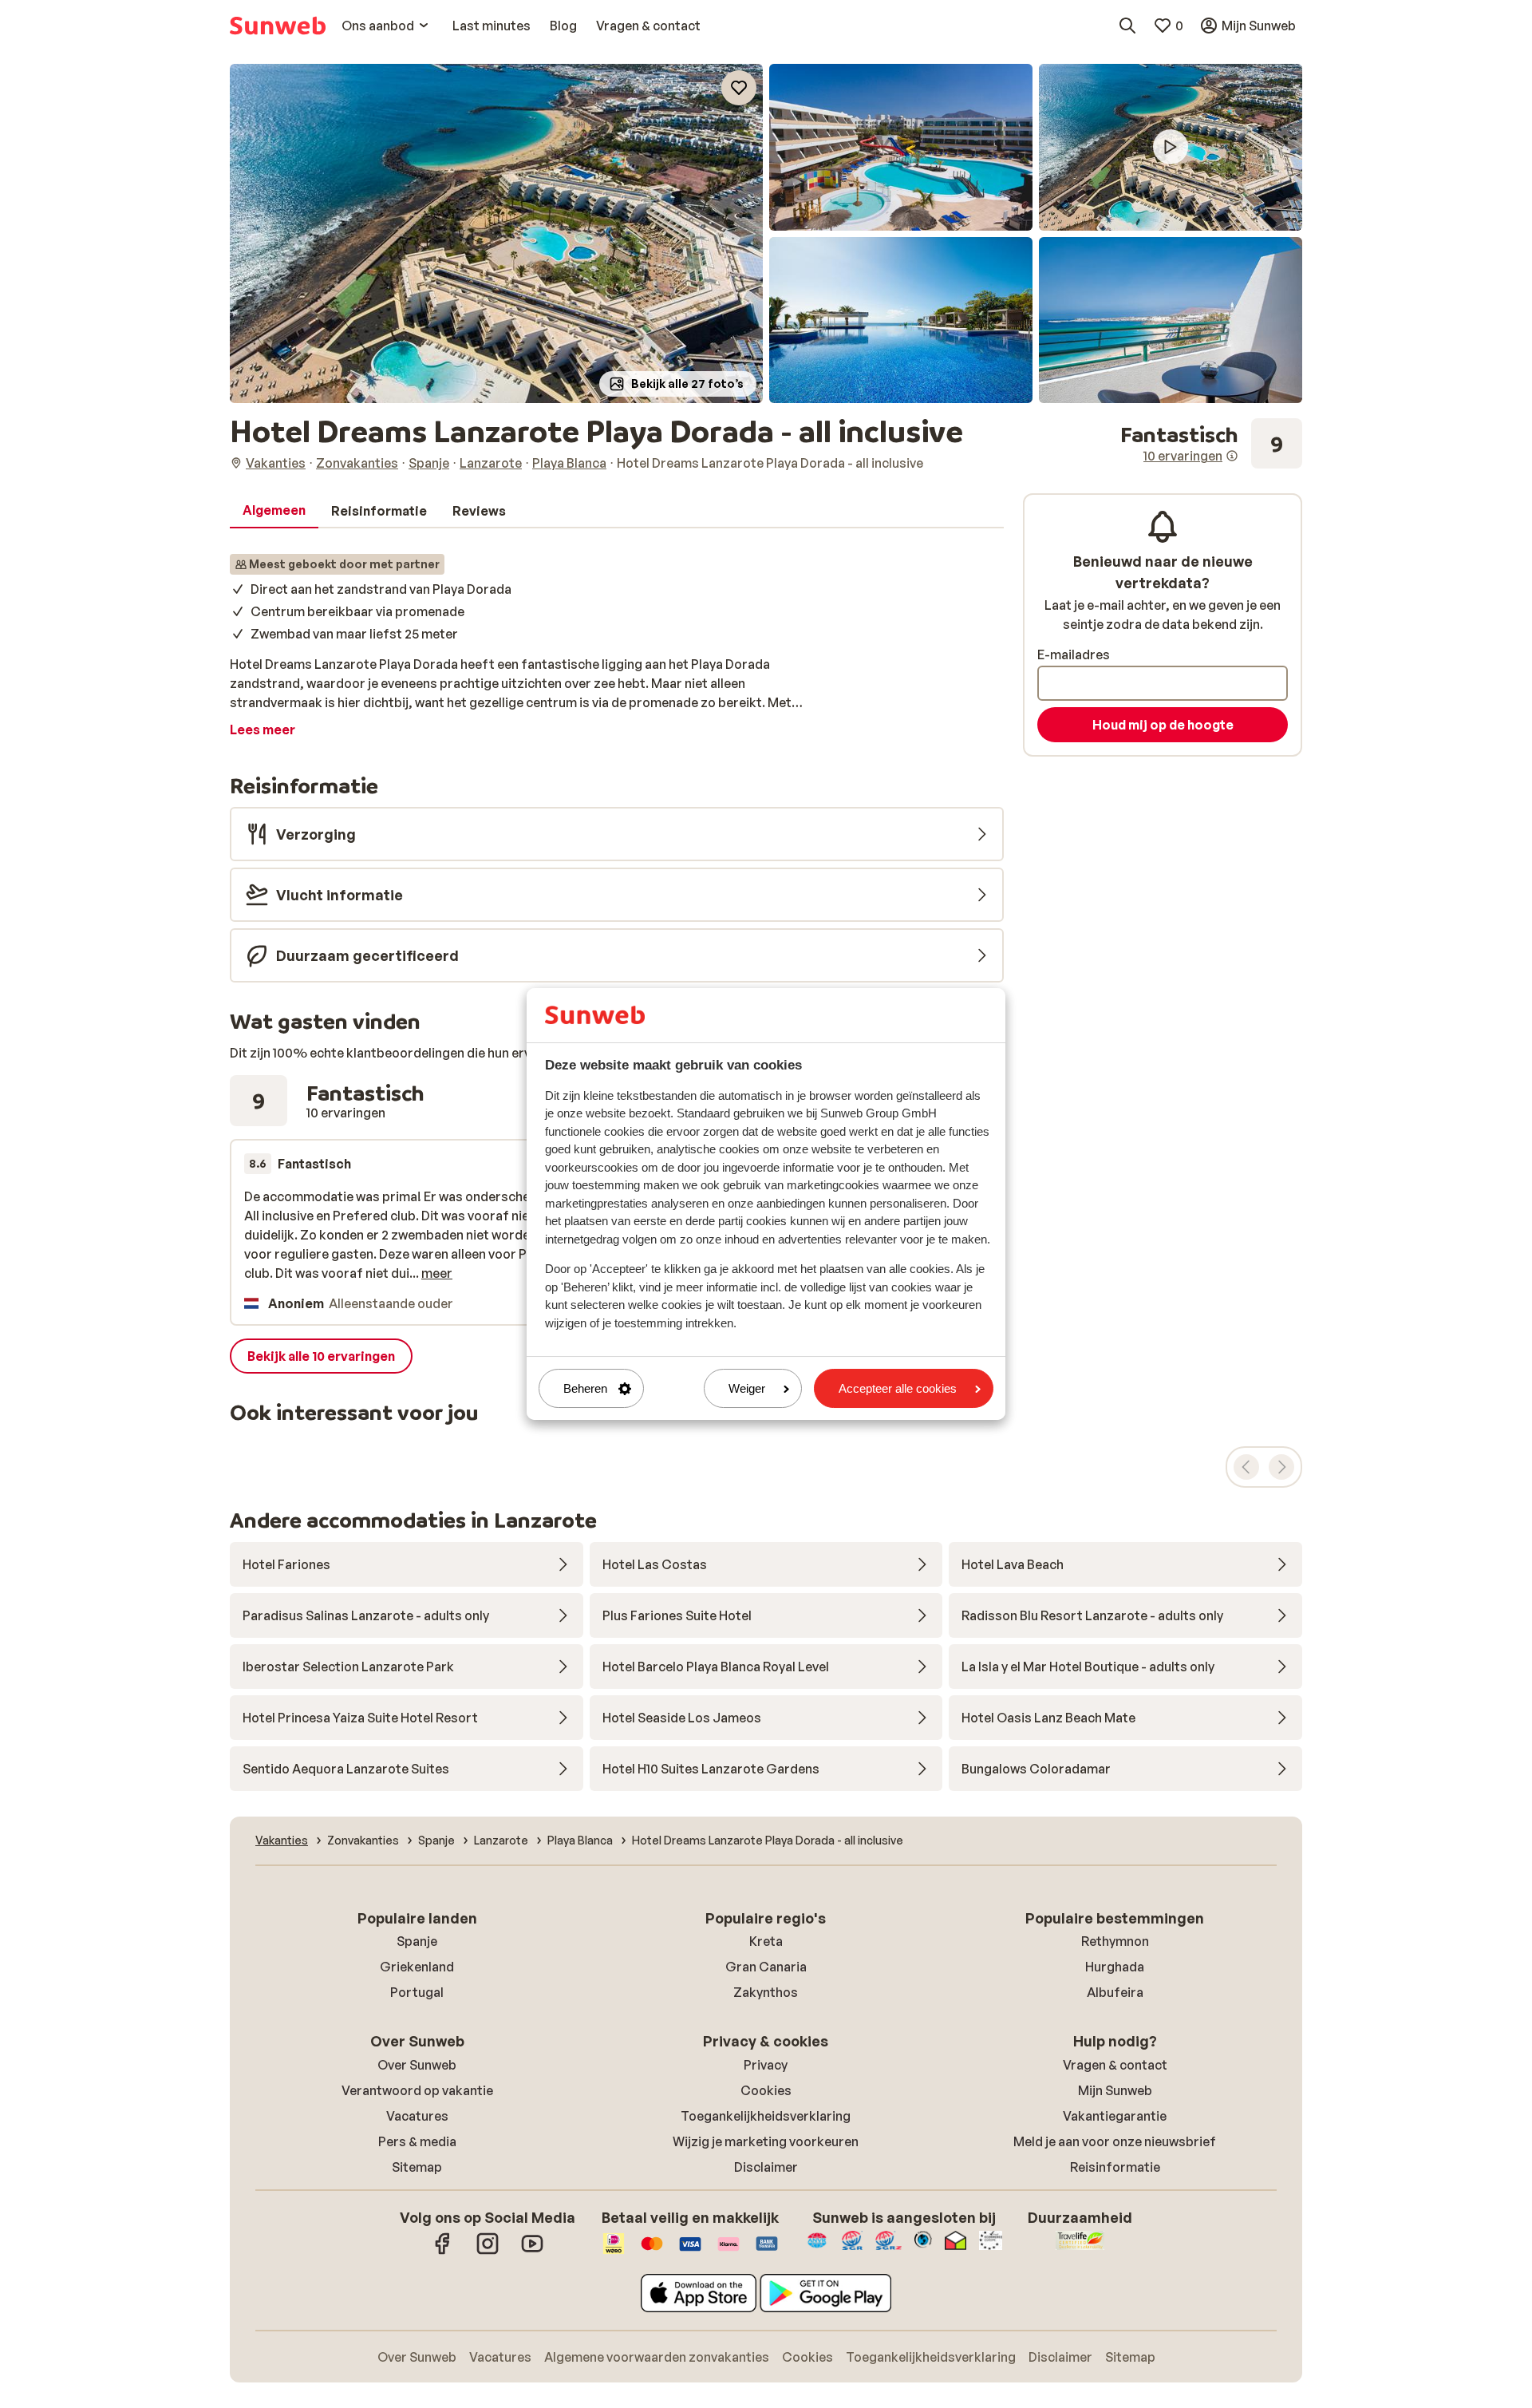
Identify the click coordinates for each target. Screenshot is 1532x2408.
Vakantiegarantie (1115, 2116)
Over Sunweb (417, 2065)
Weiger (747, 1388)
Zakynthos (766, 1992)
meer (437, 1273)
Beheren (585, 1388)
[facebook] (443, 2252)
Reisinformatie (1115, 2167)
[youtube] (532, 2252)
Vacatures (417, 2116)
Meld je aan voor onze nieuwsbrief (1115, 2141)
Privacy (766, 2065)
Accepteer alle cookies (898, 1388)
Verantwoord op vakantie (417, 2090)
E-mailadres (1074, 654)
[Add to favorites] (739, 88)
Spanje (417, 1941)
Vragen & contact (1115, 2065)
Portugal (417, 1992)
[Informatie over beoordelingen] (1232, 456)
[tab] (274, 511)
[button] (496, 233)
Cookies (766, 2090)
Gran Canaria (766, 1967)
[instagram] (488, 2252)
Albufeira (1115, 1992)
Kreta (766, 1941)
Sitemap (417, 2167)
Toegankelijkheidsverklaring (766, 2116)
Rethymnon (1115, 1941)
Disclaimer (766, 2167)
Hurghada (1115, 1967)
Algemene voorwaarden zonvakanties (657, 2357)
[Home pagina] (278, 26)
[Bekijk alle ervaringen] (1211, 444)
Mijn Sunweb (1115, 2090)
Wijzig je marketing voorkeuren (766, 2141)
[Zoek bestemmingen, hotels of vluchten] (1127, 26)
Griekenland (417, 1967)
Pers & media (417, 2141)
